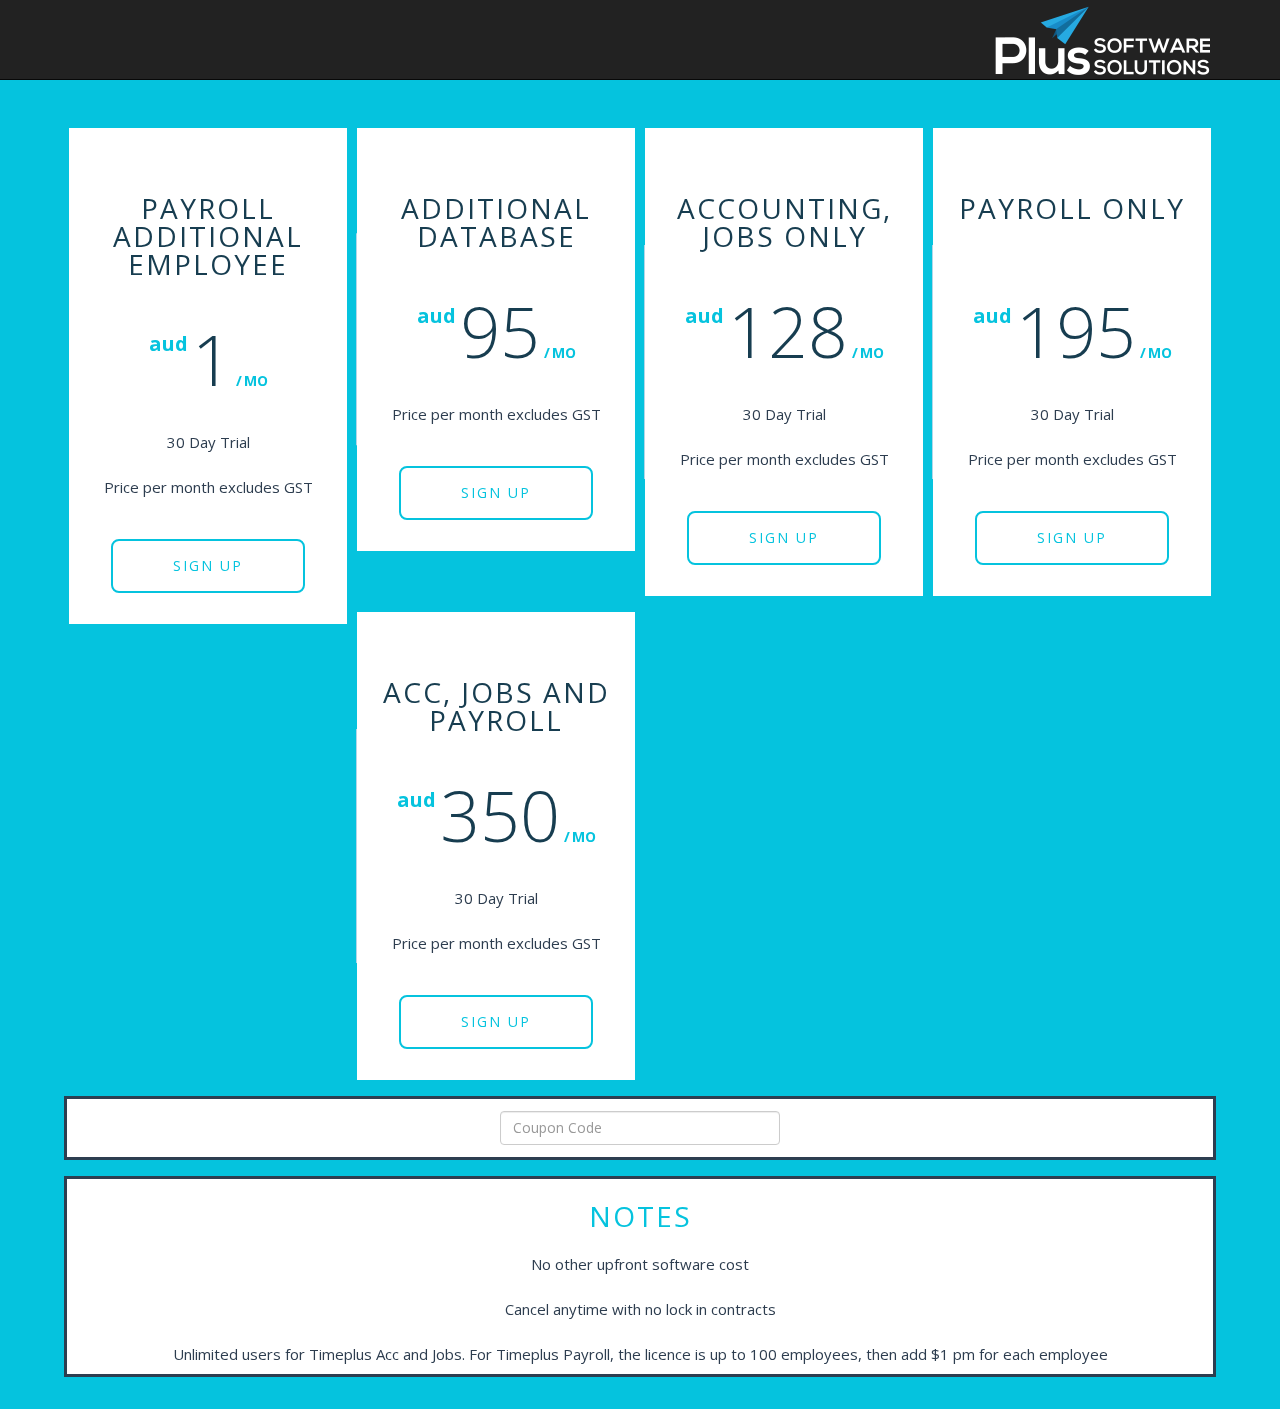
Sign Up (208, 565)
